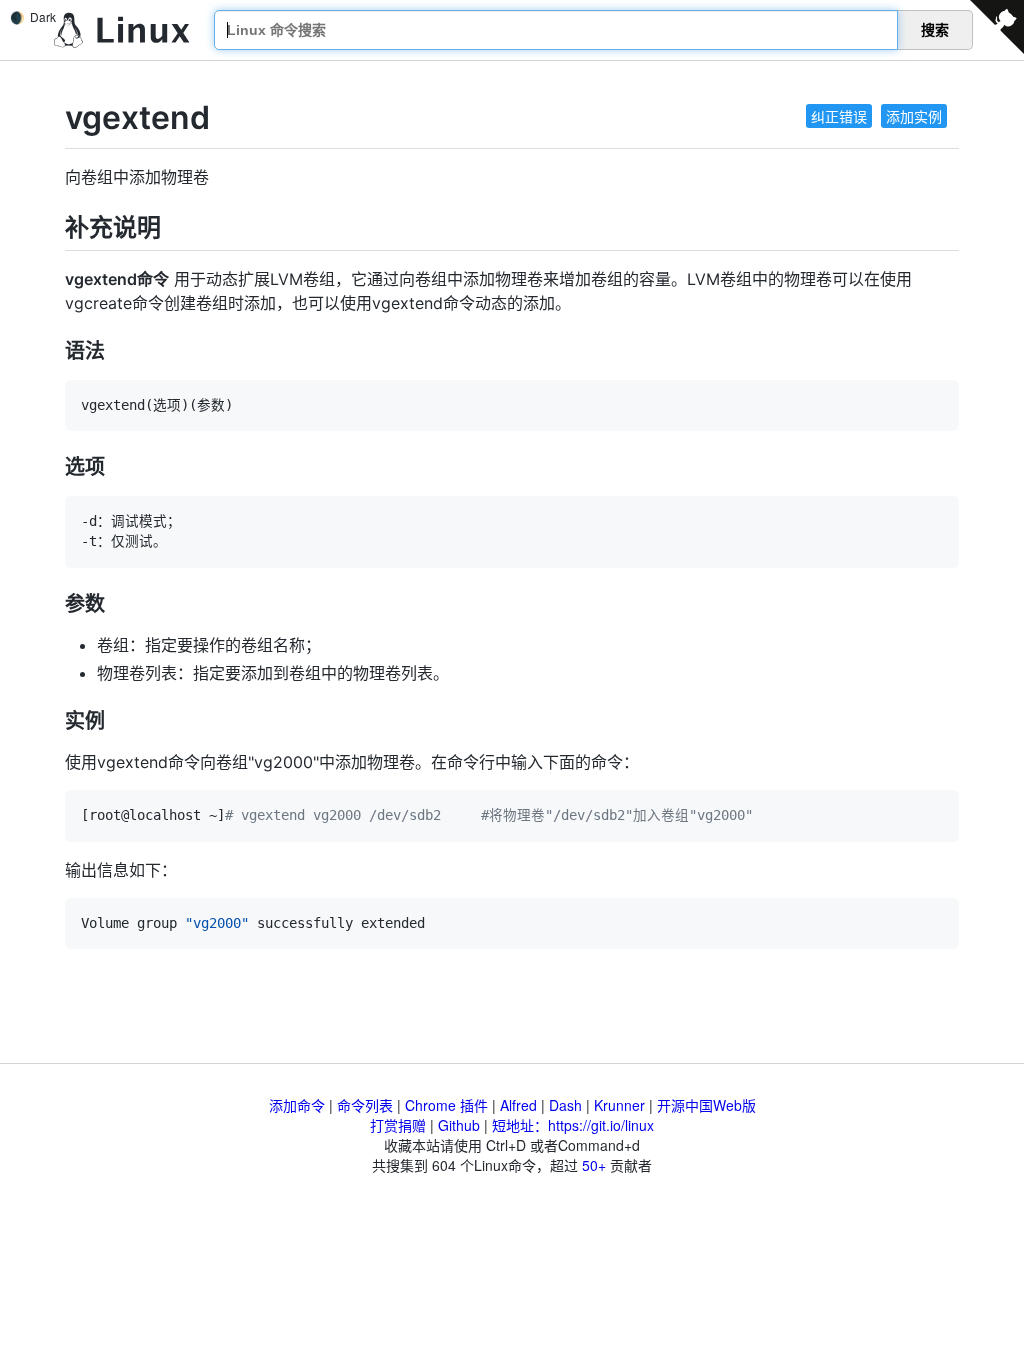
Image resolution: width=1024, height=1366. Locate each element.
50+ (594, 1165)
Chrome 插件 (446, 1105)
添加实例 (914, 116)
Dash (565, 1105)
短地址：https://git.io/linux (573, 1125)
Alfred (518, 1105)
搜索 (935, 30)
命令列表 (365, 1105)
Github (459, 1125)
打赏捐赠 (398, 1125)
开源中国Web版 (706, 1105)
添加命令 (297, 1105)
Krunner (619, 1105)
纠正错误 (839, 116)
